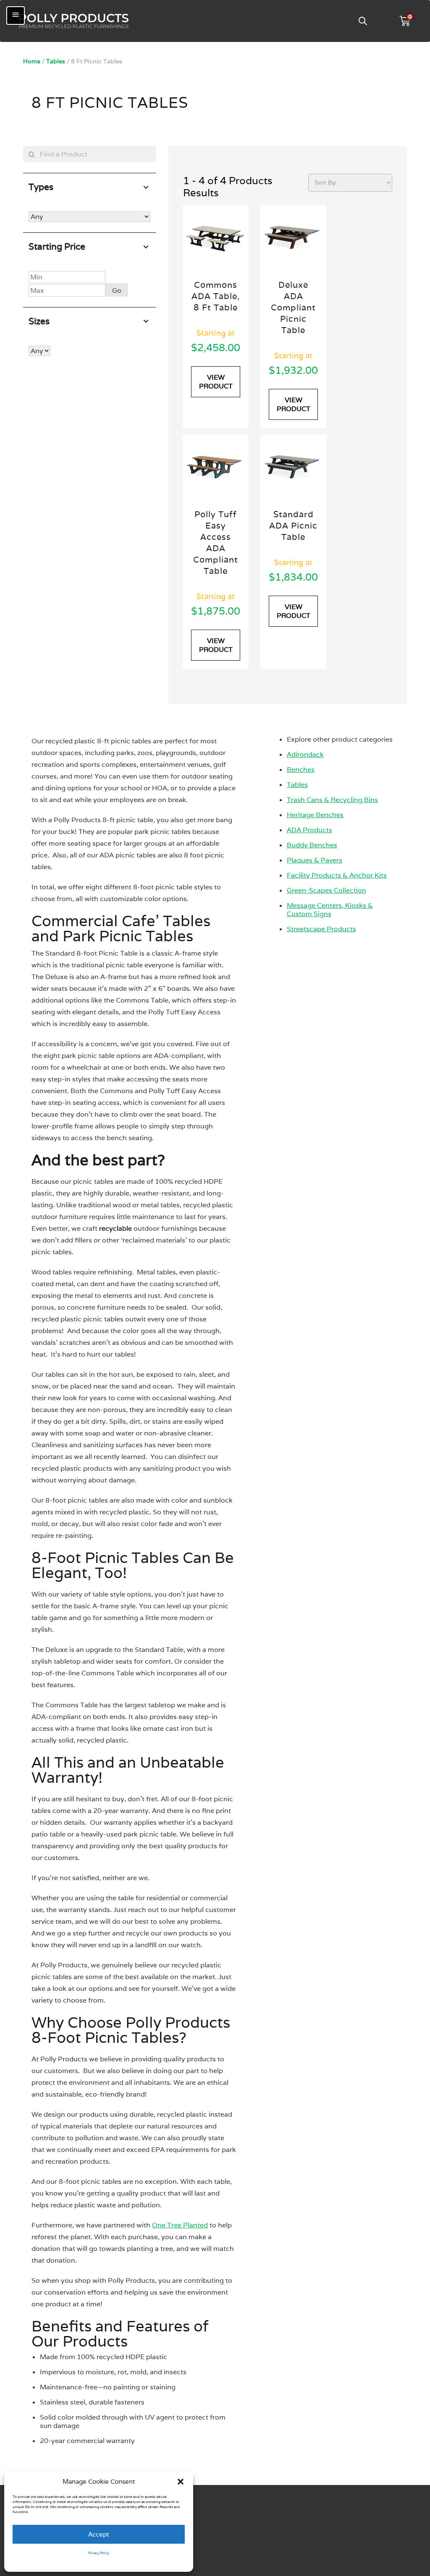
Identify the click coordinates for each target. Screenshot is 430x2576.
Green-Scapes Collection (326, 890)
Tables (56, 61)
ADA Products (309, 830)
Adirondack (305, 754)
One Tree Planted (180, 2225)
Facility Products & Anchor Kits (337, 875)
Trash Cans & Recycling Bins (332, 800)
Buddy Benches (312, 845)
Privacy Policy (99, 2553)
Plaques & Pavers (315, 860)
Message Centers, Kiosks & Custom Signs (330, 910)
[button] (181, 2482)
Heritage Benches (315, 815)
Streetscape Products (321, 929)
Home (32, 61)
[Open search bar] (363, 21)
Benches (301, 770)
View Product (216, 382)
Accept (99, 2534)
